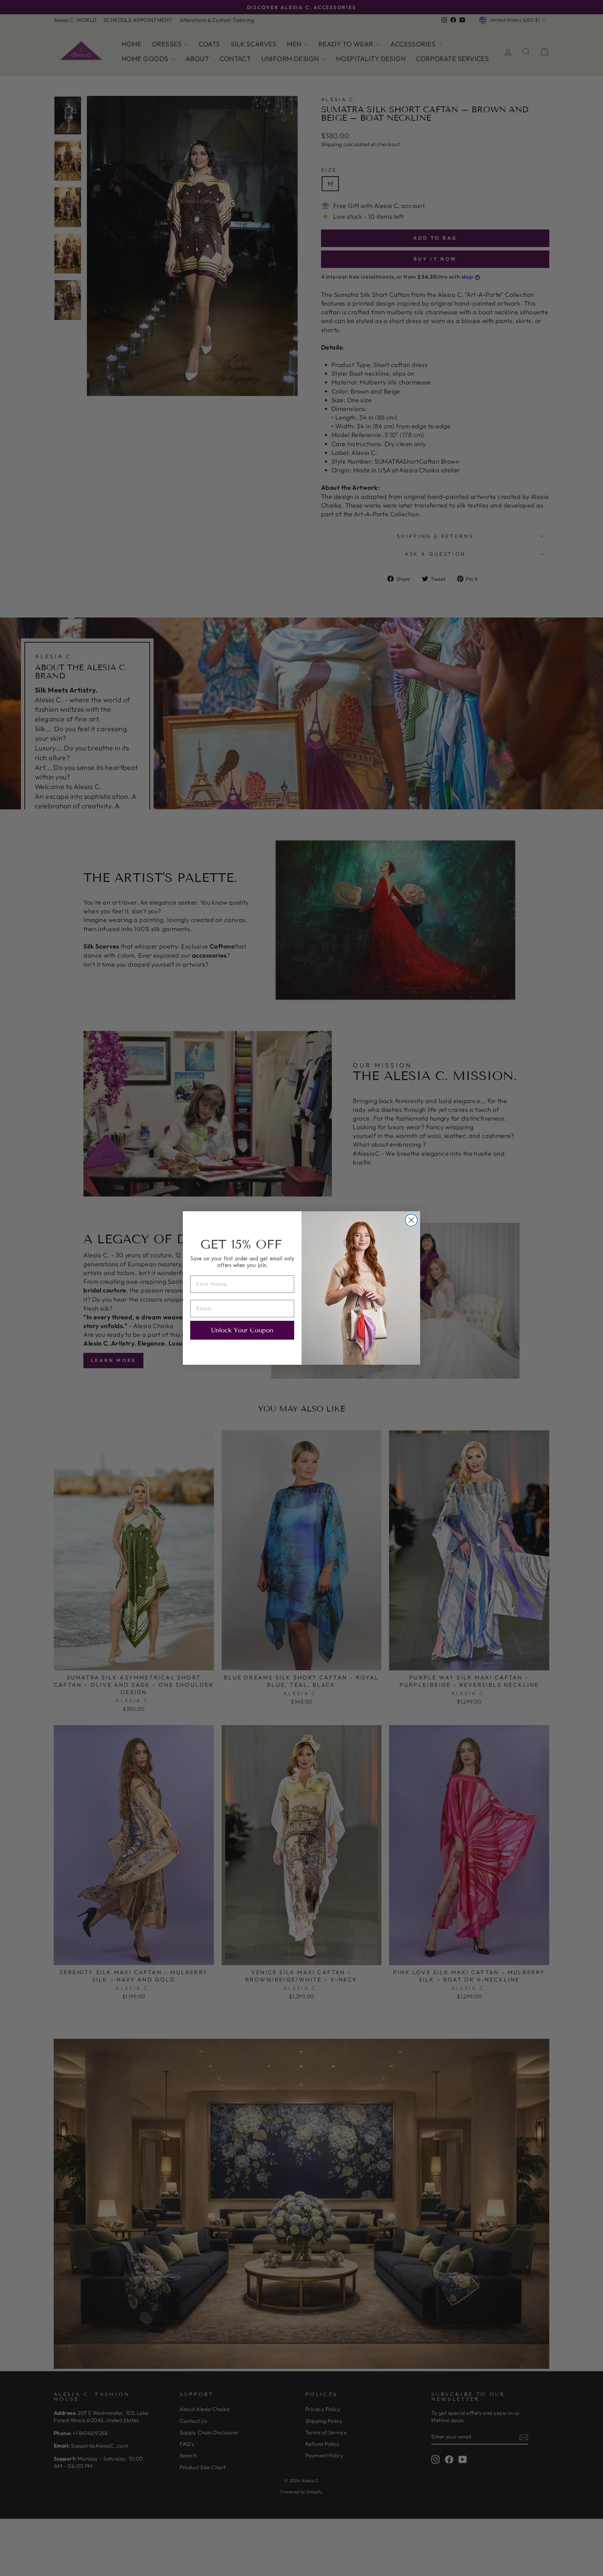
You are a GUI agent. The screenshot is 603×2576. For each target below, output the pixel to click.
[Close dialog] (411, 1220)
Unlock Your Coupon (242, 1330)
